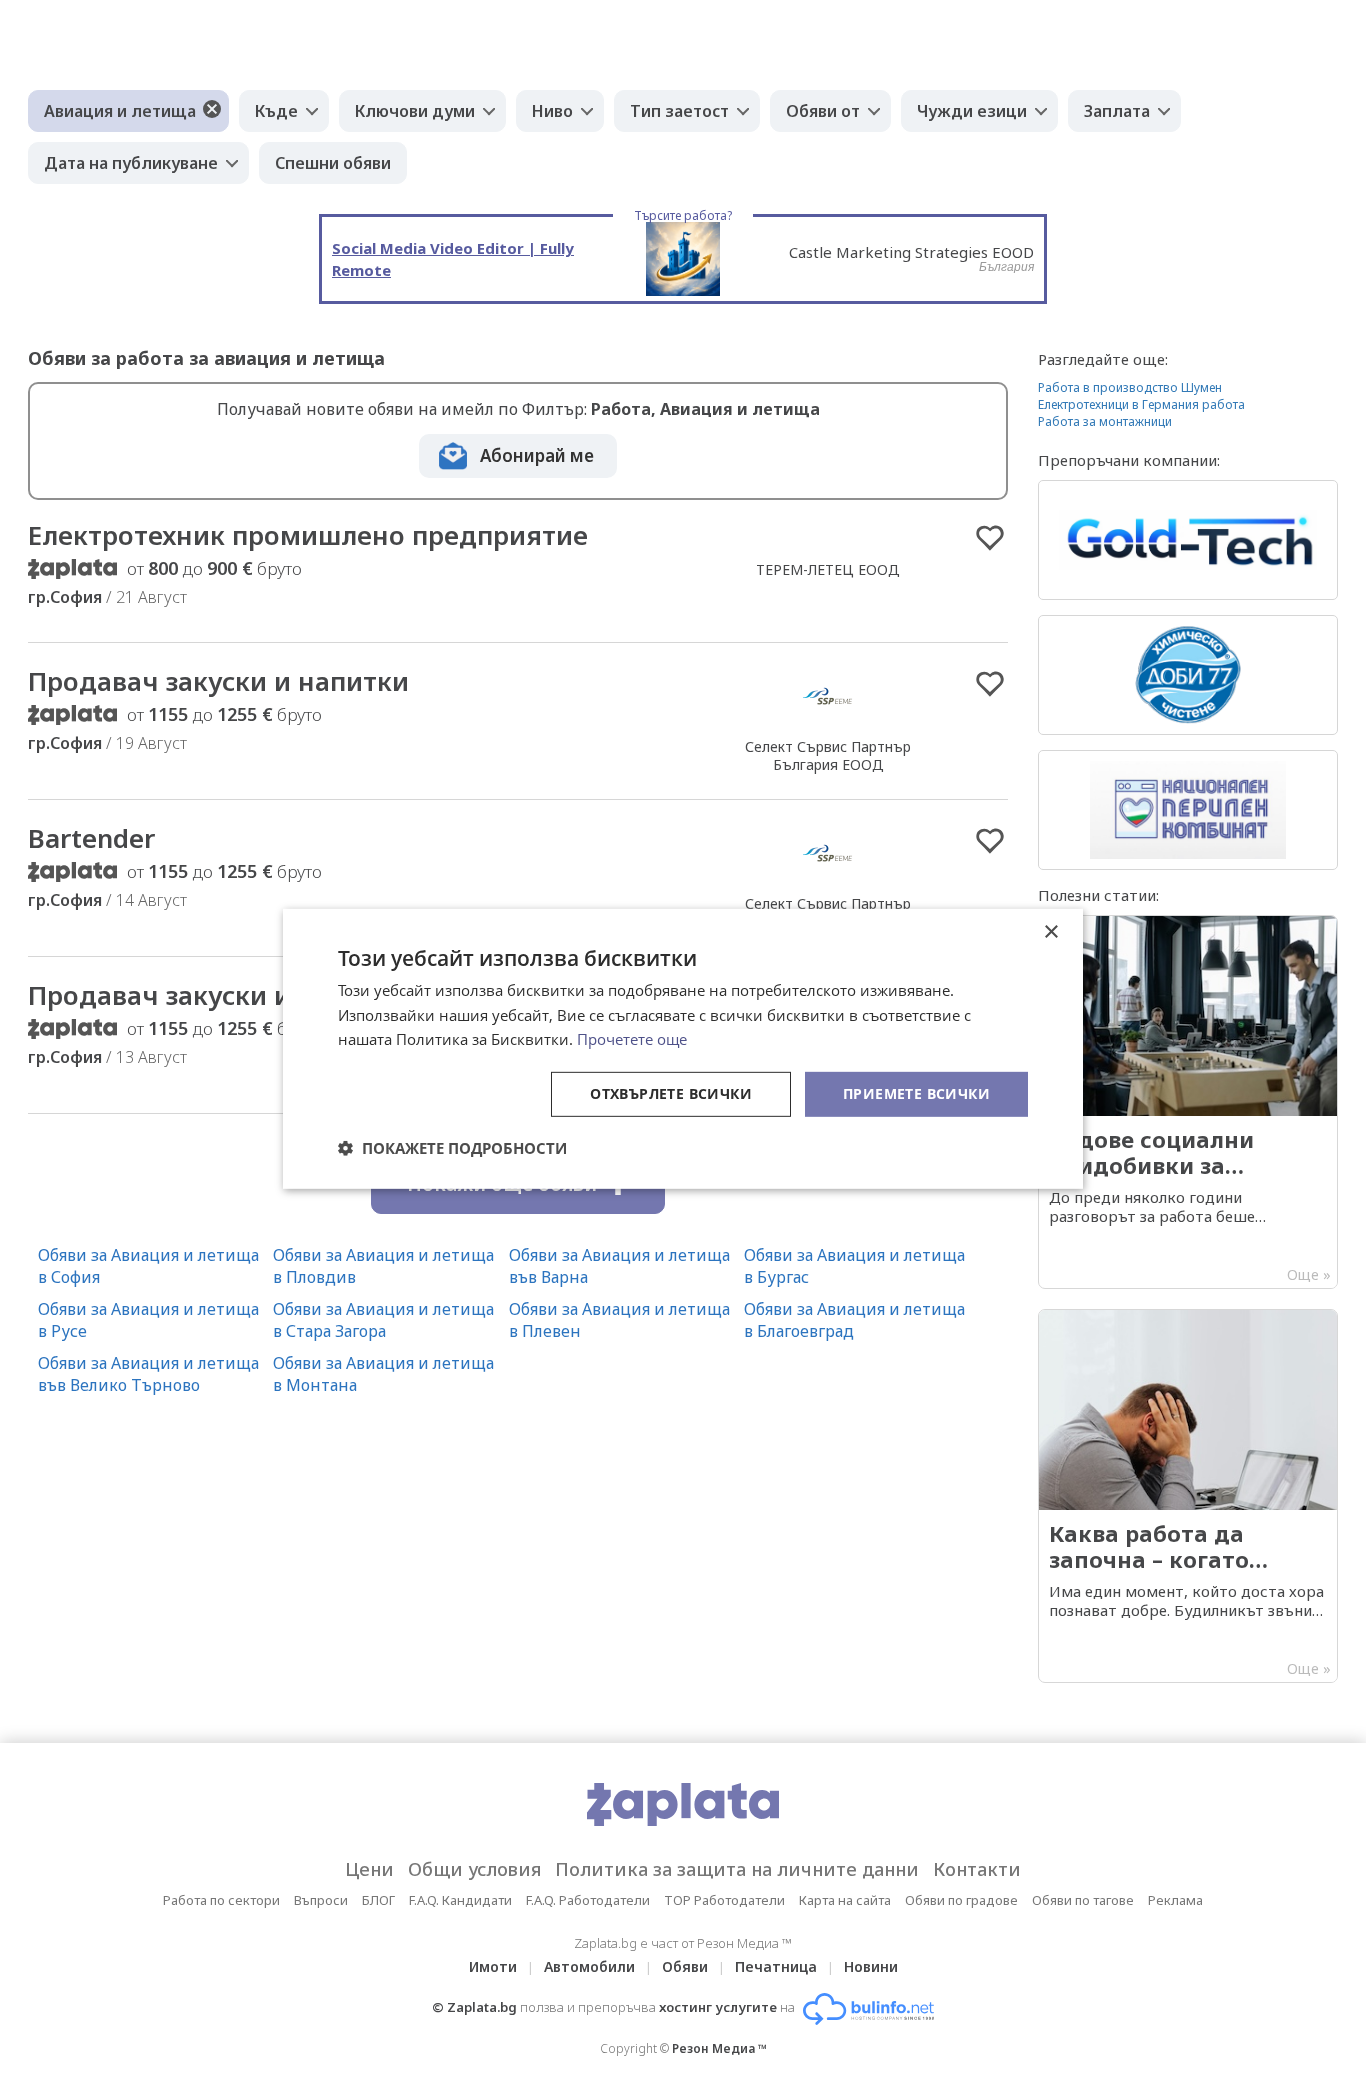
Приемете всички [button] (916, 1093)
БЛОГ (378, 1900)
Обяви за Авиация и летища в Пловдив (383, 1266)
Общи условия (474, 1869)
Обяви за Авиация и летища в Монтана (383, 1374)
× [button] (1050, 931)
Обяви (685, 1966)
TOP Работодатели (724, 1900)
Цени (369, 1869)
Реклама (1175, 1900)
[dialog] (683, 1048)
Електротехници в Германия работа (1141, 404)
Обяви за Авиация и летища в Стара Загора (383, 1320)
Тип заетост (679, 111)
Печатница (776, 1966)
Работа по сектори (221, 1900)
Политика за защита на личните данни (737, 1869)
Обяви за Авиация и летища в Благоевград (854, 1320)
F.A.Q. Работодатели (588, 1900)
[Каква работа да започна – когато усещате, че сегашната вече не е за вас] (1188, 1496)
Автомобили (589, 1966)
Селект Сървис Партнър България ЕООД (828, 755)
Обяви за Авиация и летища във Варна (619, 1266)
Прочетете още (632, 1039)
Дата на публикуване (131, 163)
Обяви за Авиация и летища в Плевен (619, 1320)
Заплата (1117, 111)
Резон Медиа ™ (719, 2048)
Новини (871, 1966)
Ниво (552, 111)
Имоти (493, 1966)
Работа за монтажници (1105, 421)
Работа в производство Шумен (1130, 387)
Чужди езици (972, 111)
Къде (276, 111)
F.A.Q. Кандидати (460, 1900)
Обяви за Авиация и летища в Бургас (854, 1266)
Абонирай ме (537, 455)
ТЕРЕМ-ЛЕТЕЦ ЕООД (828, 569)
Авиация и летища (120, 111)
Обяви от (823, 111)
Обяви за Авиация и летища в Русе (148, 1320)
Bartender (91, 838)
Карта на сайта (845, 1900)
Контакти (977, 1869)
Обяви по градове (961, 1900)
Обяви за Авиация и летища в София (148, 1266)
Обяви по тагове (1083, 1900)
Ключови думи (415, 111)
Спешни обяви (333, 163)
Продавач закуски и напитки (218, 681)
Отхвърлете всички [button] (671, 1093)
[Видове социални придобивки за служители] (1188, 1102)
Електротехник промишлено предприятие (308, 535)
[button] (452, 1148)
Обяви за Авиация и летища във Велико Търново (148, 1374)
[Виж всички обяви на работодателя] (828, 725)
